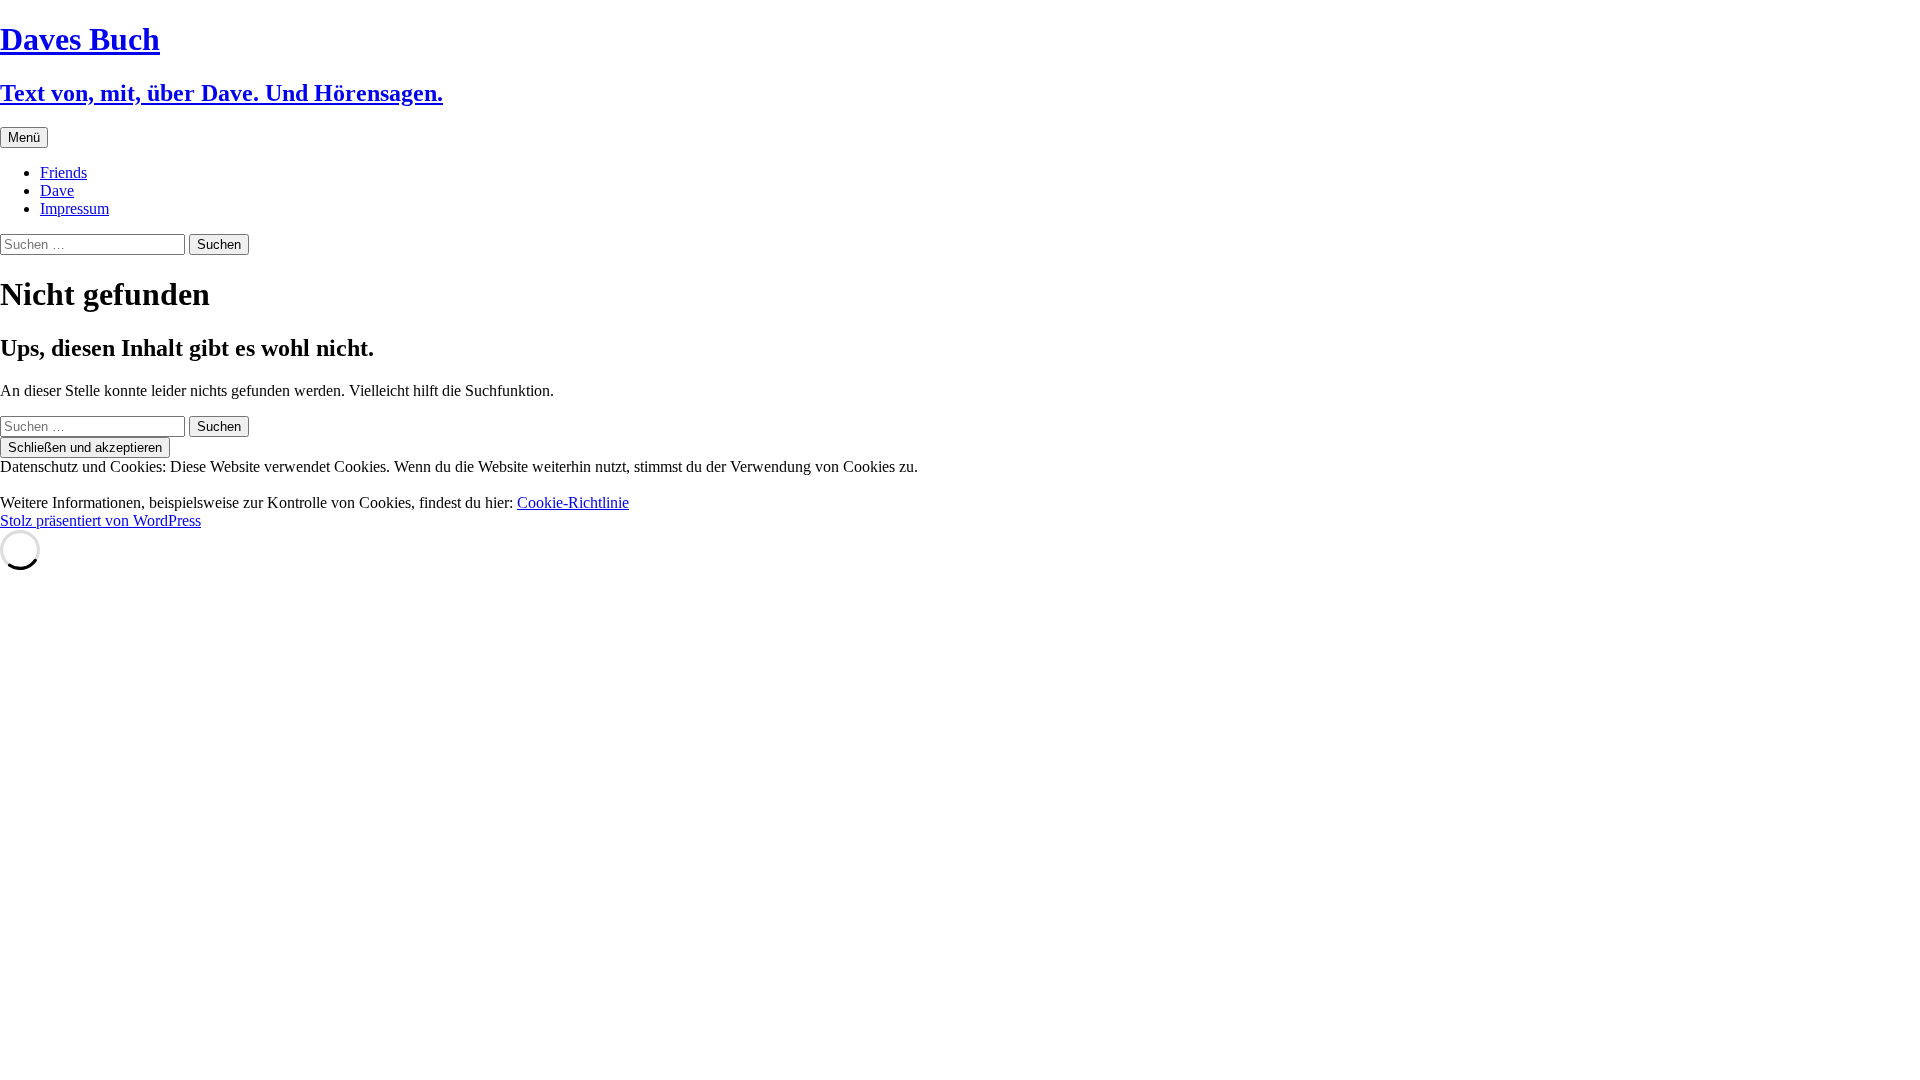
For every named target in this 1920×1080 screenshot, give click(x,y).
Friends (63, 172)
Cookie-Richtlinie (573, 502)
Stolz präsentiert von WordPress (100, 520)
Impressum (74, 208)
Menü (24, 137)
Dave (57, 190)
